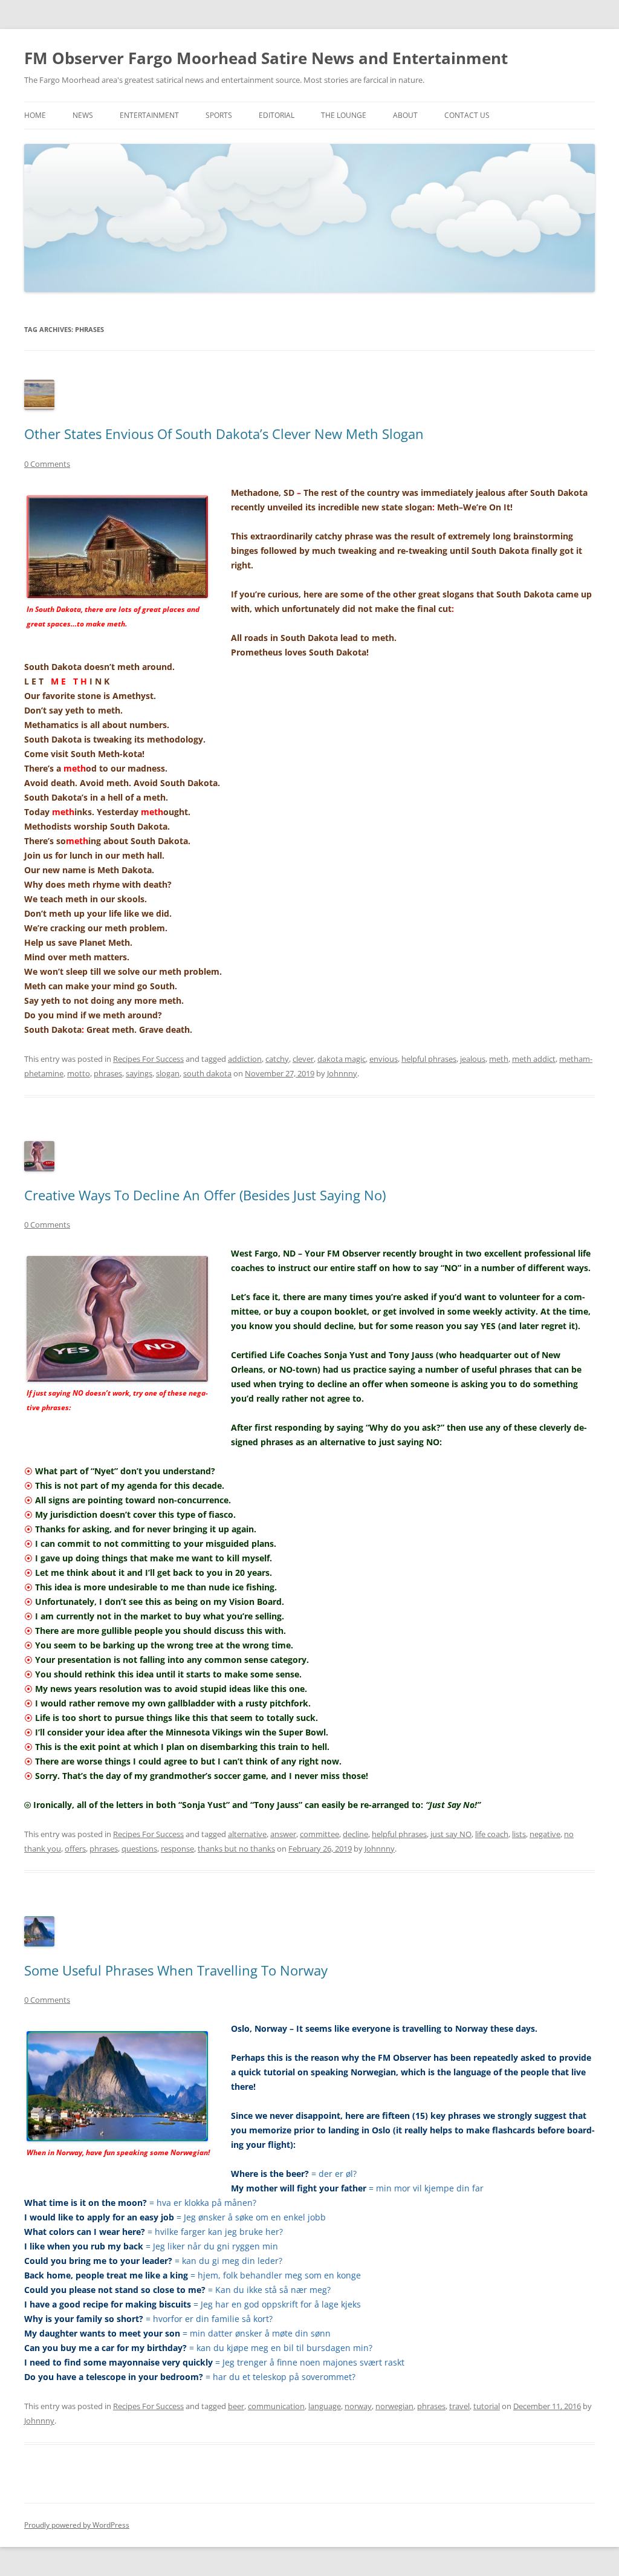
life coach (492, 1834)
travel (459, 2406)
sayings (139, 1073)
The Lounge (344, 115)
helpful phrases (429, 1059)
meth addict (534, 1059)
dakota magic (342, 1059)
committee (319, 1834)
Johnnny (342, 1073)
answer (283, 1834)
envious (384, 1059)
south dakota (207, 1073)
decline (355, 1834)
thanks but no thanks (236, 1849)
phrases (108, 1073)
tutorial (487, 2406)
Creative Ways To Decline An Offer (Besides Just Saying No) (205, 1195)
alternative (247, 1834)
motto (79, 1073)
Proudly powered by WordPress (77, 2525)
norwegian (394, 2406)
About (405, 115)
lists (519, 1834)
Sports (219, 115)
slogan (168, 1073)
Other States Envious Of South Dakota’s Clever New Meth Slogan (224, 434)
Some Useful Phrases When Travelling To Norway (176, 1970)
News (83, 115)
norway (358, 2406)
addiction (245, 1059)
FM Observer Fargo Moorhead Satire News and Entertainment (266, 58)
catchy (277, 1059)
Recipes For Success (148, 1059)
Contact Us (467, 115)
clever (303, 1059)
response (177, 1849)
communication (276, 2406)
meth (499, 1059)
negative (545, 1834)
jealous (473, 1059)
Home (35, 115)
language (325, 2406)
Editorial (277, 115)
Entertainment (149, 115)
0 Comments (47, 464)
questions (139, 1849)
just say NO (451, 1834)
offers (75, 1849)
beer (236, 2406)
